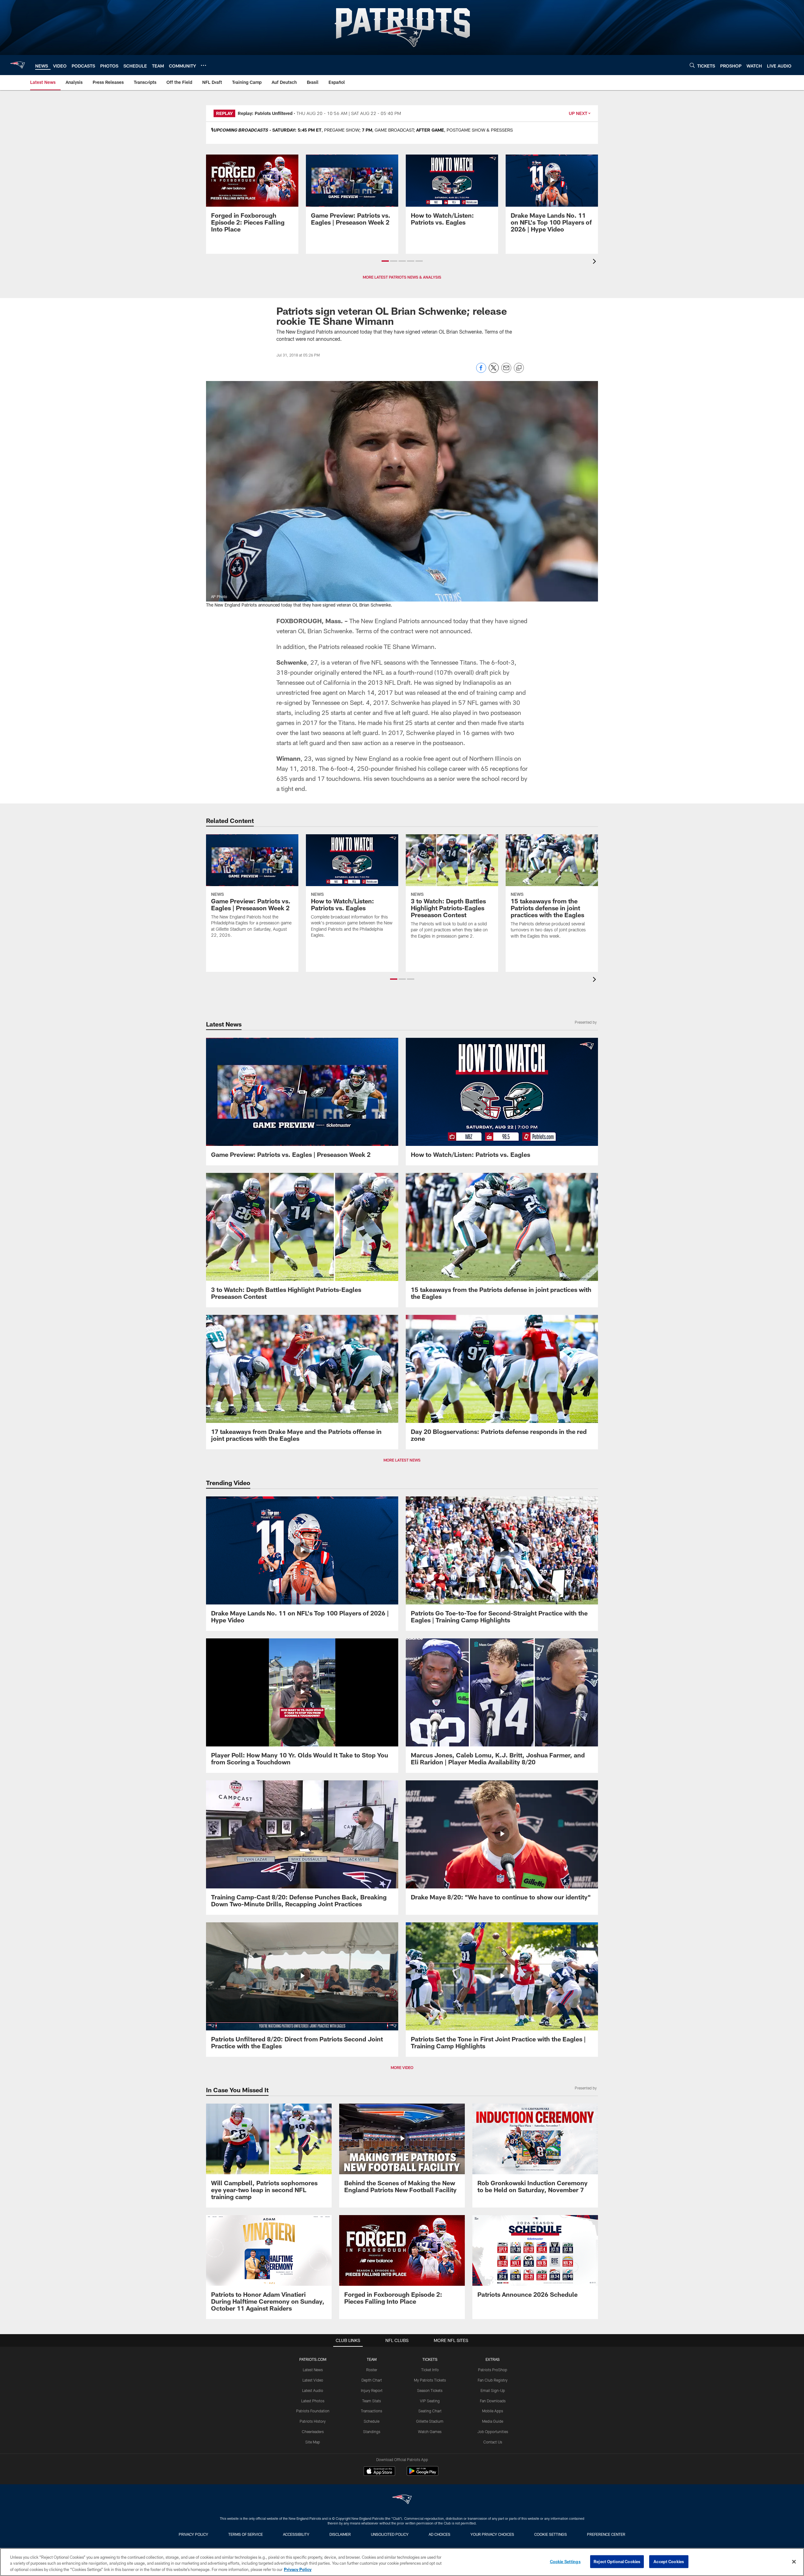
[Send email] (506, 371)
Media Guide (493, 2421)
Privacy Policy (193, 2534)
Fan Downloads (493, 2401)
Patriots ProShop (493, 2370)
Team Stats (372, 2401)
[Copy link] (519, 368)
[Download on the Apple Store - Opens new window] (379, 2472)
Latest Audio (313, 2390)
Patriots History (313, 2421)
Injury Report (372, 2390)
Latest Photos (313, 2401)
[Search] (692, 65)
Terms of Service (246, 2534)
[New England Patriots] (402, 2500)
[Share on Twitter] (494, 371)
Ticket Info (430, 2370)
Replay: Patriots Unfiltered (265, 113)
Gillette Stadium (430, 2421)
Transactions (372, 2411)
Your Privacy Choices (492, 2534)
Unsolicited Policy (390, 2534)
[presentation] (595, 262)
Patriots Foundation (313, 2411)
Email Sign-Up (493, 2390)
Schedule (372, 2421)
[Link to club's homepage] (18, 65)
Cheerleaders (313, 2432)
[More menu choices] (204, 65)
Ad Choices (440, 2534)
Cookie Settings (551, 2534)
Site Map (313, 2442)
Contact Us (493, 2442)
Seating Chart (430, 2411)
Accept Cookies (669, 2561)
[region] (402, 2562)
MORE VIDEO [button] (402, 2067)
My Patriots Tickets (430, 2380)
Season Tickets (430, 2390)
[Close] (794, 2562)
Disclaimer (340, 2534)
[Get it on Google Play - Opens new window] (423, 2474)
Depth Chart (372, 2380)
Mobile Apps (493, 2411)
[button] (385, 261)
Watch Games (430, 2432)
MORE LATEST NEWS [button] (402, 1460)
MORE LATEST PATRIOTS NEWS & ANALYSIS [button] (402, 277)
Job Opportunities (493, 2432)
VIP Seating (430, 2401)
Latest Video (313, 2380)
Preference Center (606, 2534)
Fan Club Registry (493, 2380)
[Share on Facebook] (481, 371)
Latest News (313, 2370)
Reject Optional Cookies (617, 2561)
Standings (372, 2432)
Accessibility (296, 2534)
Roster (372, 2370)
